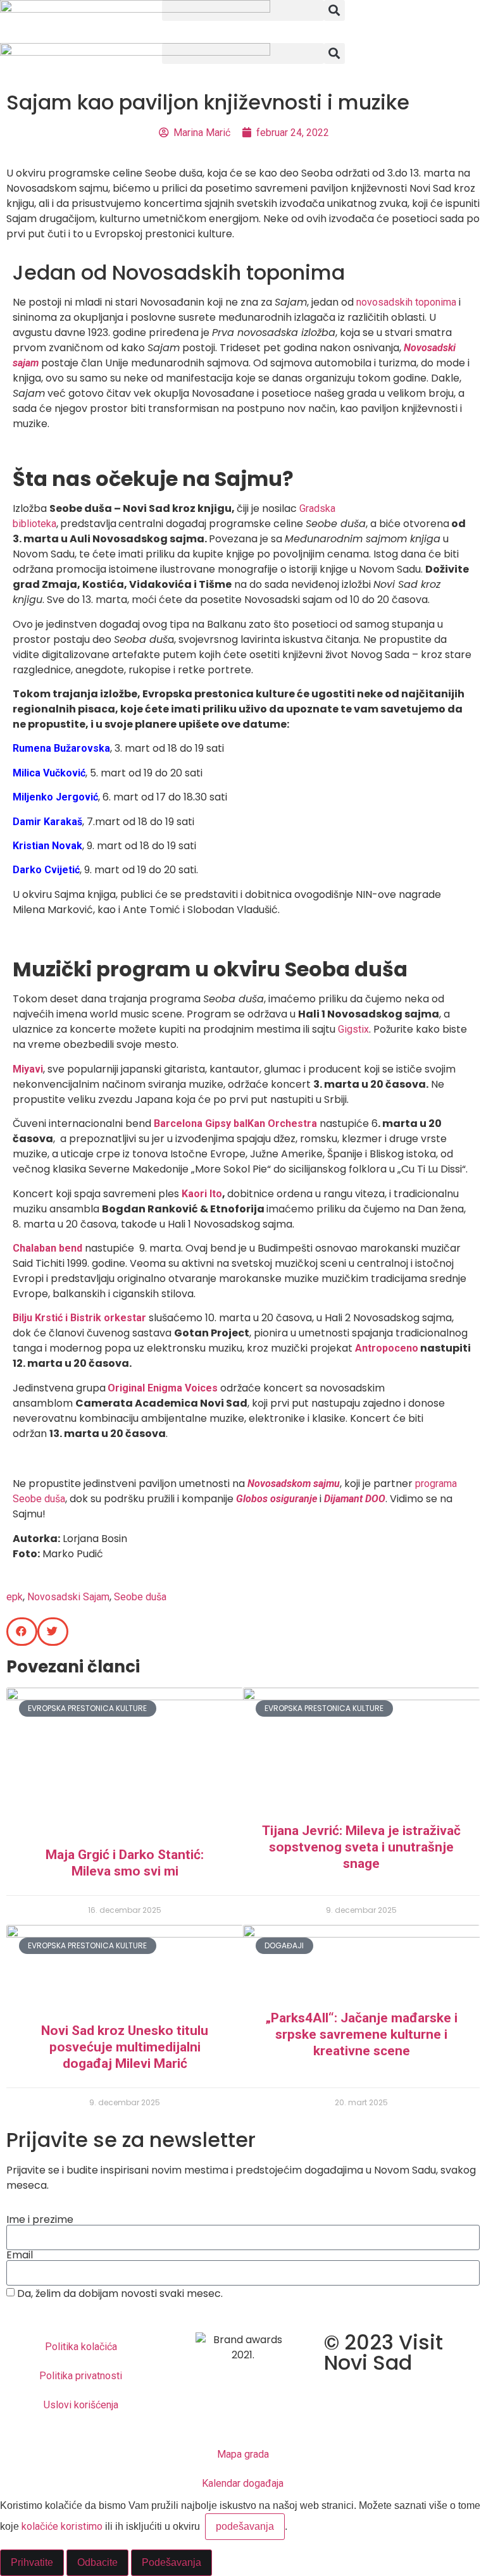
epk (15, 1597)
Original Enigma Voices (164, 1388)
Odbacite (97, 2562)
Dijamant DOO (355, 1499)
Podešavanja (171, 2562)
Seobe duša (140, 1597)
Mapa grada (243, 2454)
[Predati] (243, 2313)
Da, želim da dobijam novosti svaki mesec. (120, 2293)
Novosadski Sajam (68, 1597)
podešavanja (245, 2526)
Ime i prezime (40, 2220)
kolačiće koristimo (62, 2526)
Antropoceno (387, 1348)
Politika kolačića (81, 2347)
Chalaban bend (47, 1248)
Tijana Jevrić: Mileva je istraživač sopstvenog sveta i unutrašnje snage (361, 1847)
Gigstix (353, 1029)
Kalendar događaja (243, 2483)
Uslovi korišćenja (81, 2405)
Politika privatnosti (81, 2376)
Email (20, 2255)
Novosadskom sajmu (294, 1484)
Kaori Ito (201, 1194)
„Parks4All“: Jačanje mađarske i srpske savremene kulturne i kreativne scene (361, 2034)
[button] (243, 10)
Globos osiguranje (277, 1499)
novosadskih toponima (406, 302)
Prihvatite (32, 2562)
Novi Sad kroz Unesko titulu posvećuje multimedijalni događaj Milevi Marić (125, 2047)
